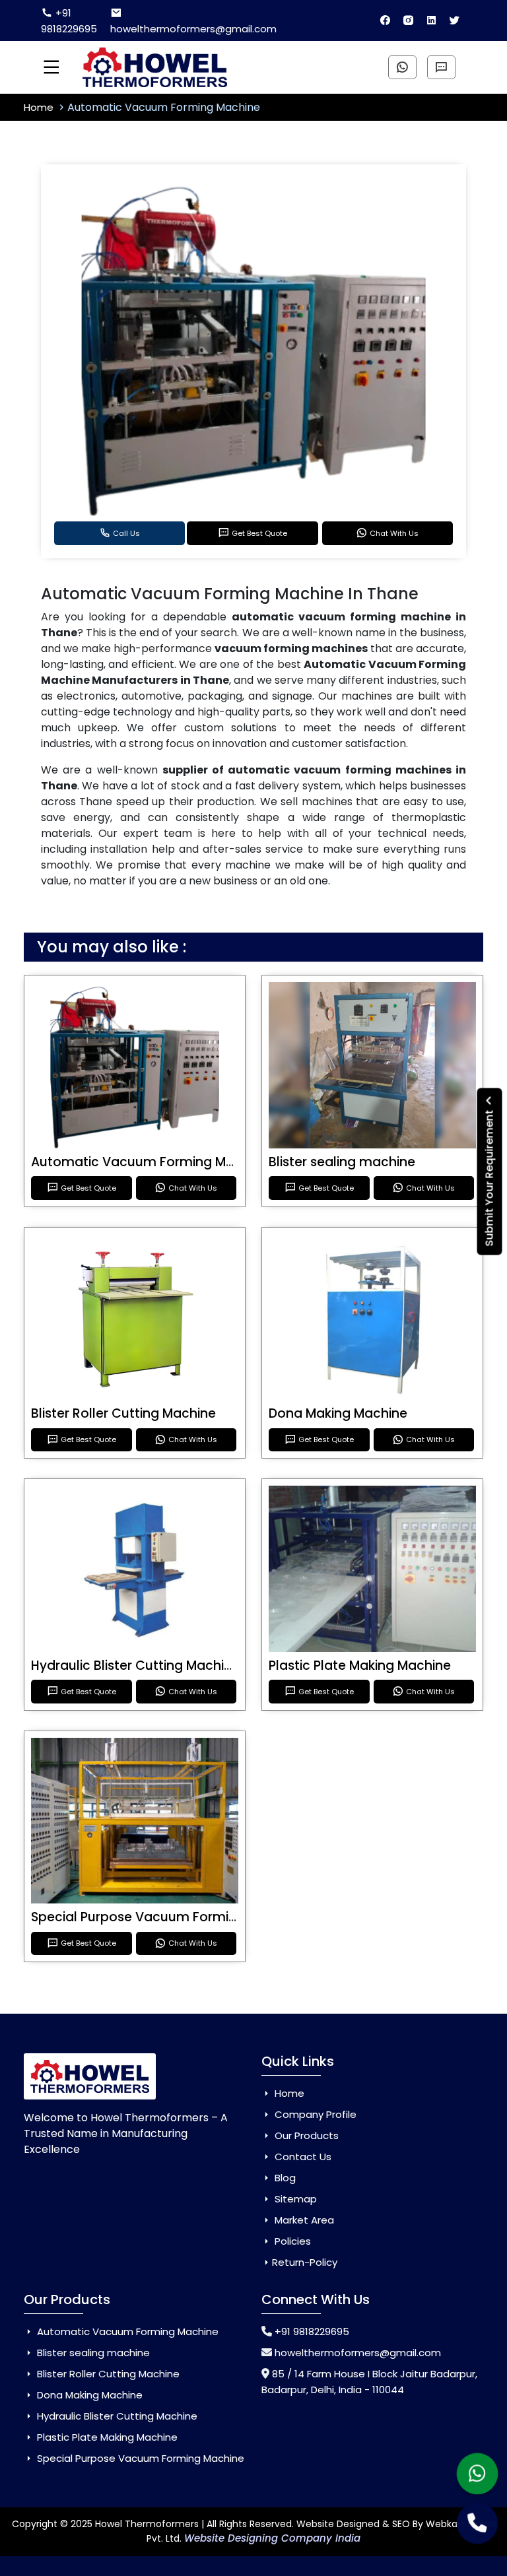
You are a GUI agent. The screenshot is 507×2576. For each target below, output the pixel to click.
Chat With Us (394, 533)
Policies (291, 2241)
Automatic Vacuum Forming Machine (150, 1162)
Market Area (303, 2220)
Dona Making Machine (338, 1413)
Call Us (126, 533)
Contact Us (302, 2157)
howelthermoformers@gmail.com (193, 29)
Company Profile (314, 2114)
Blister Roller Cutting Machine (123, 1413)
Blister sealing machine (342, 1162)
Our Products (305, 2135)
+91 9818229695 (69, 21)
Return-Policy (305, 2262)
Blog (284, 2178)
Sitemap (294, 2199)
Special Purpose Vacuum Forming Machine (166, 1917)
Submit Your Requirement (490, 1177)
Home (40, 107)
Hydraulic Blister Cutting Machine (135, 1666)
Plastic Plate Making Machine (360, 1666)
